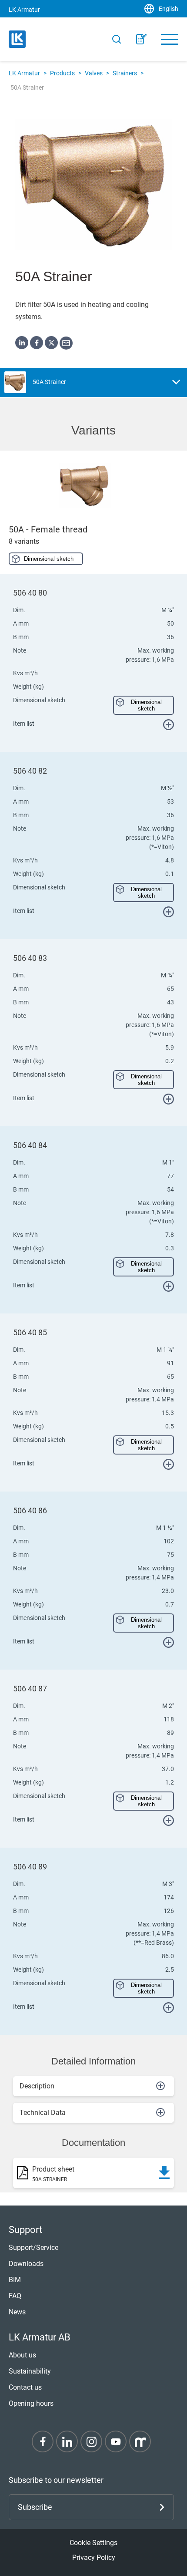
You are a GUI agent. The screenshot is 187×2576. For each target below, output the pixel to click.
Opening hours (31, 2403)
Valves (94, 73)
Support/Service (33, 2248)
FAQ (15, 2296)
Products (62, 73)
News (17, 2312)
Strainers (125, 73)
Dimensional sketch (49, 559)
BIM (15, 2280)
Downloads (26, 2264)
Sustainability (30, 2371)
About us (22, 2355)
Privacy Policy (94, 2557)
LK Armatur (24, 73)
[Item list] (141, 39)
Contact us (25, 2387)
